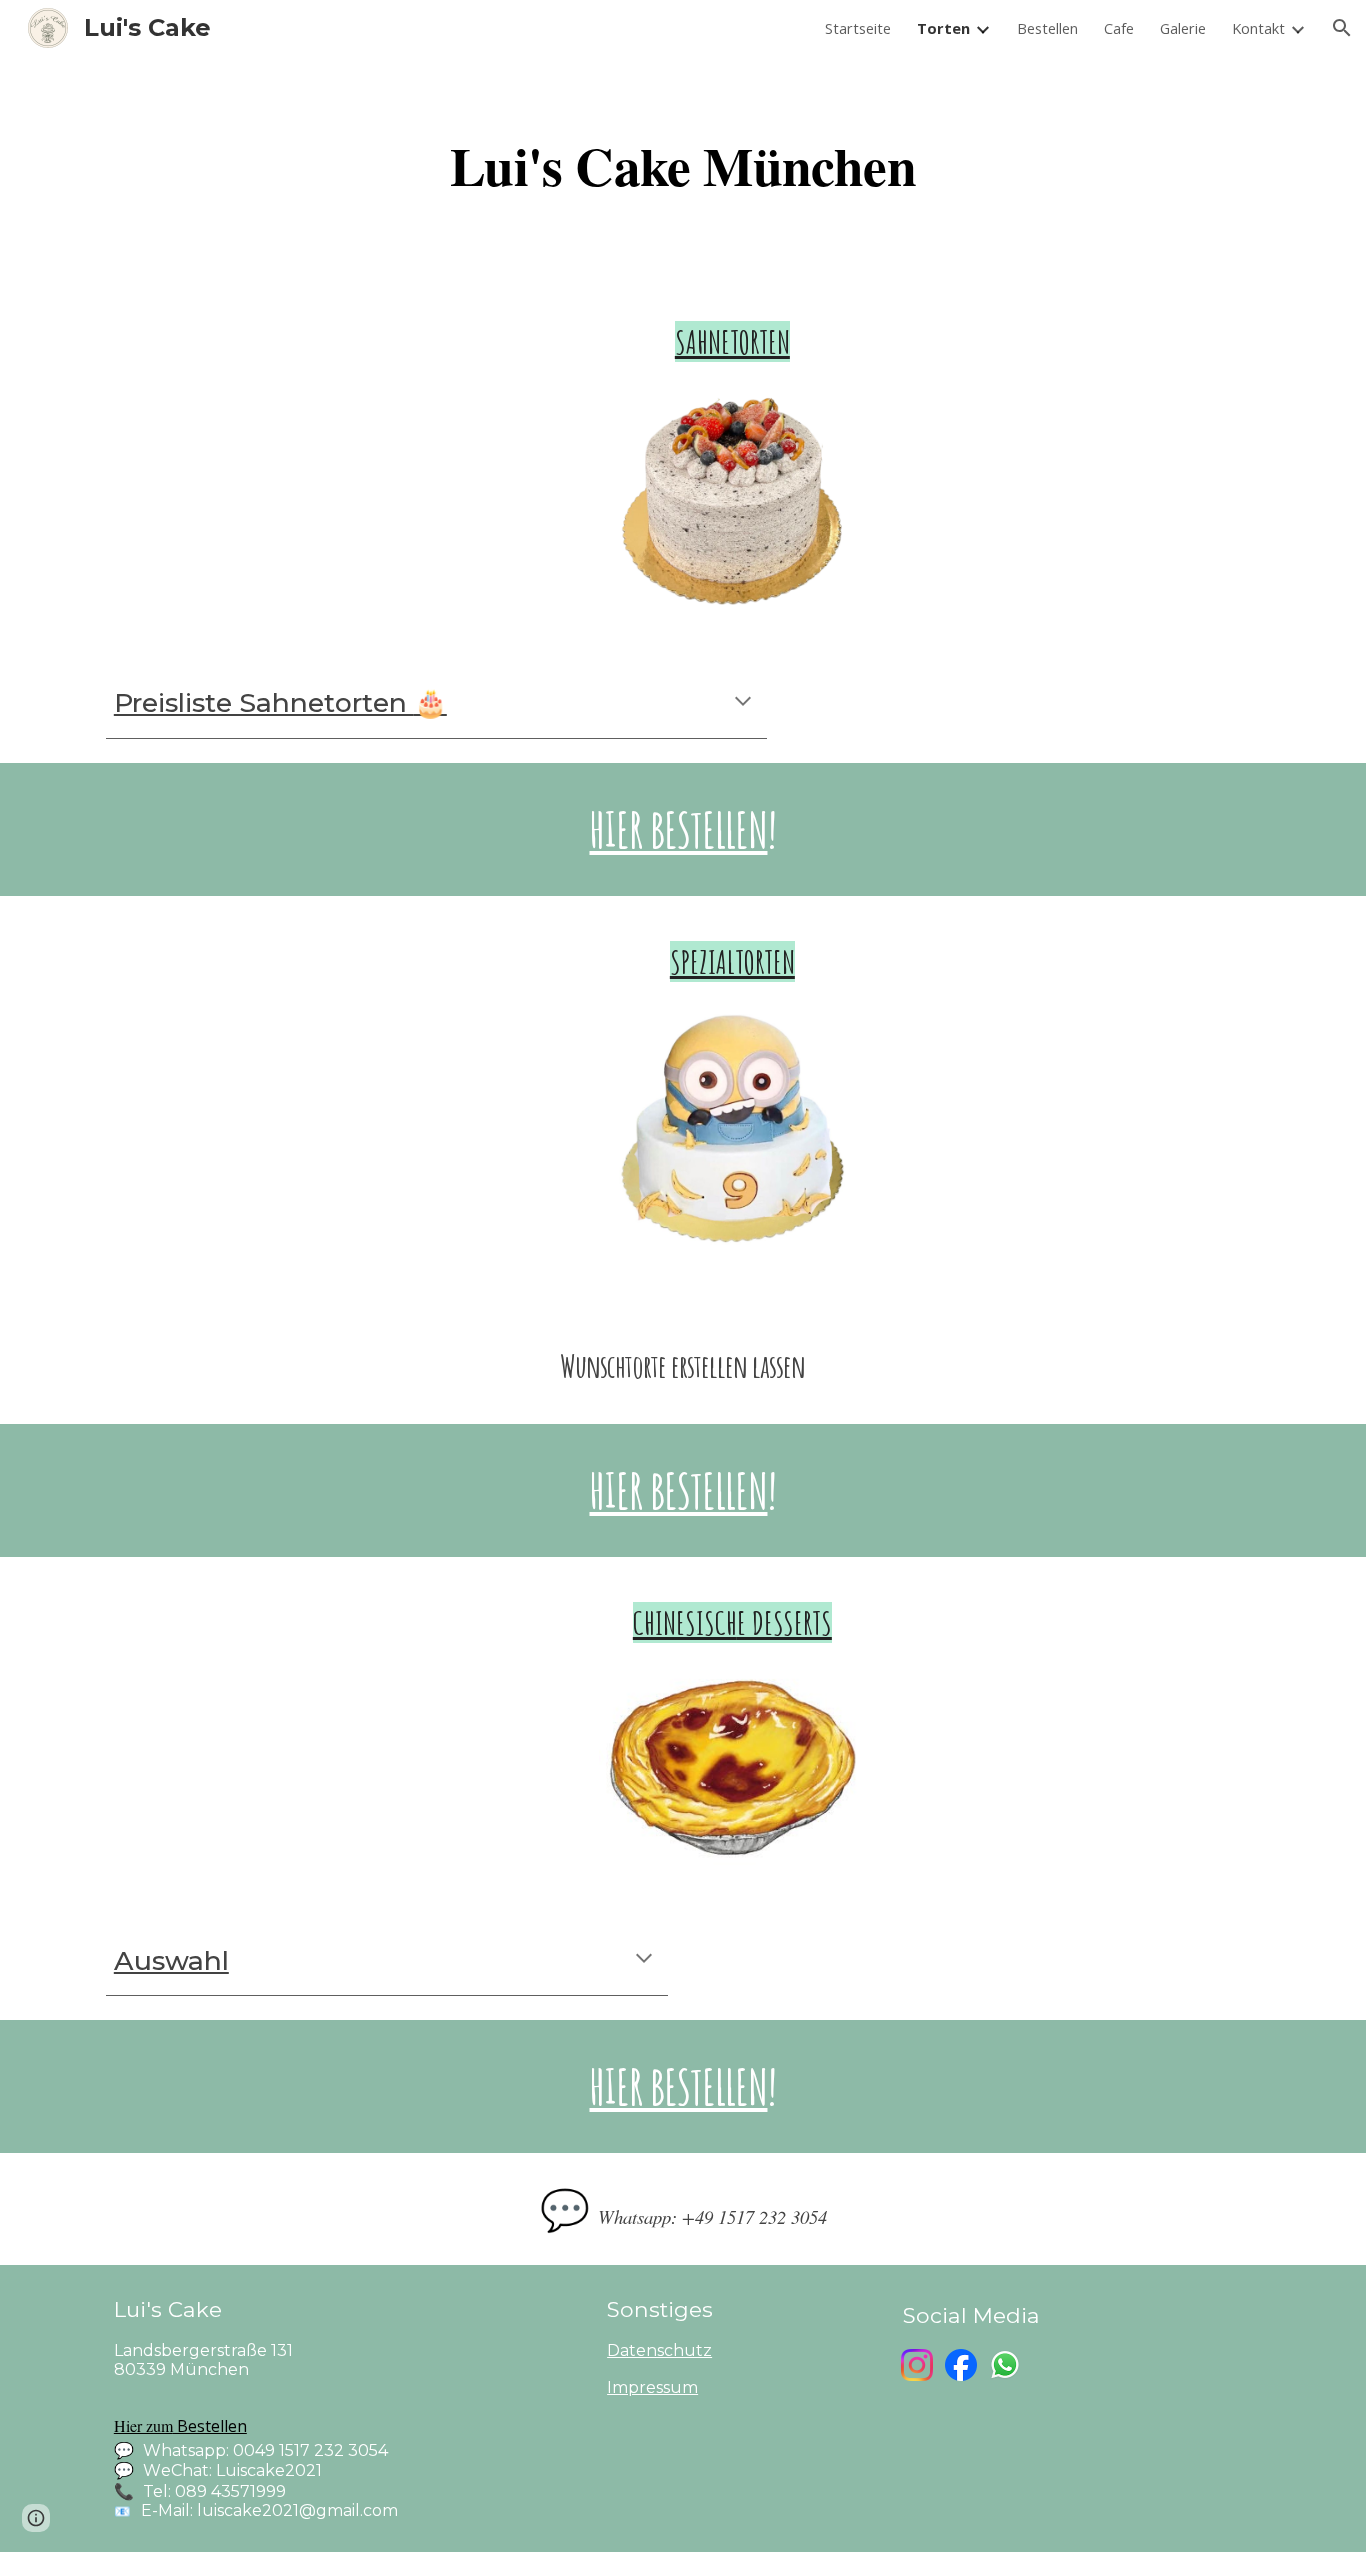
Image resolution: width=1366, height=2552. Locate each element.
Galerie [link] (1183, 28)
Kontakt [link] (1258, 28)
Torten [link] (943, 28)
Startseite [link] (858, 28)
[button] (1342, 28)
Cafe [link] (1119, 28)
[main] (683, 166)
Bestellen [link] (1047, 28)
